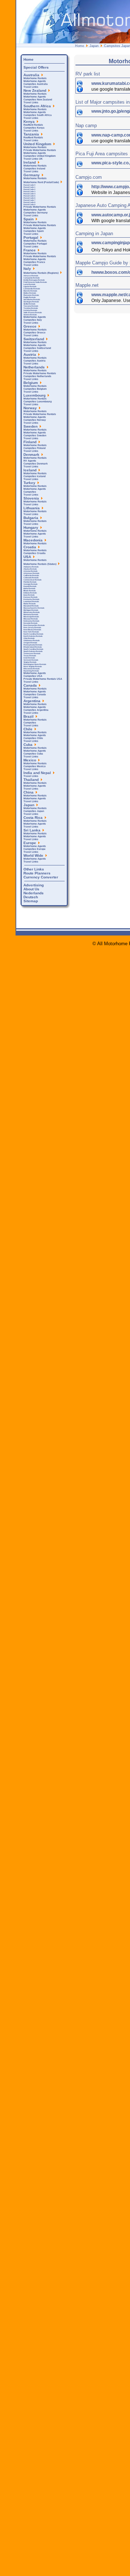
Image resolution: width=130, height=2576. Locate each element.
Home (80, 46)
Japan (94, 46)
